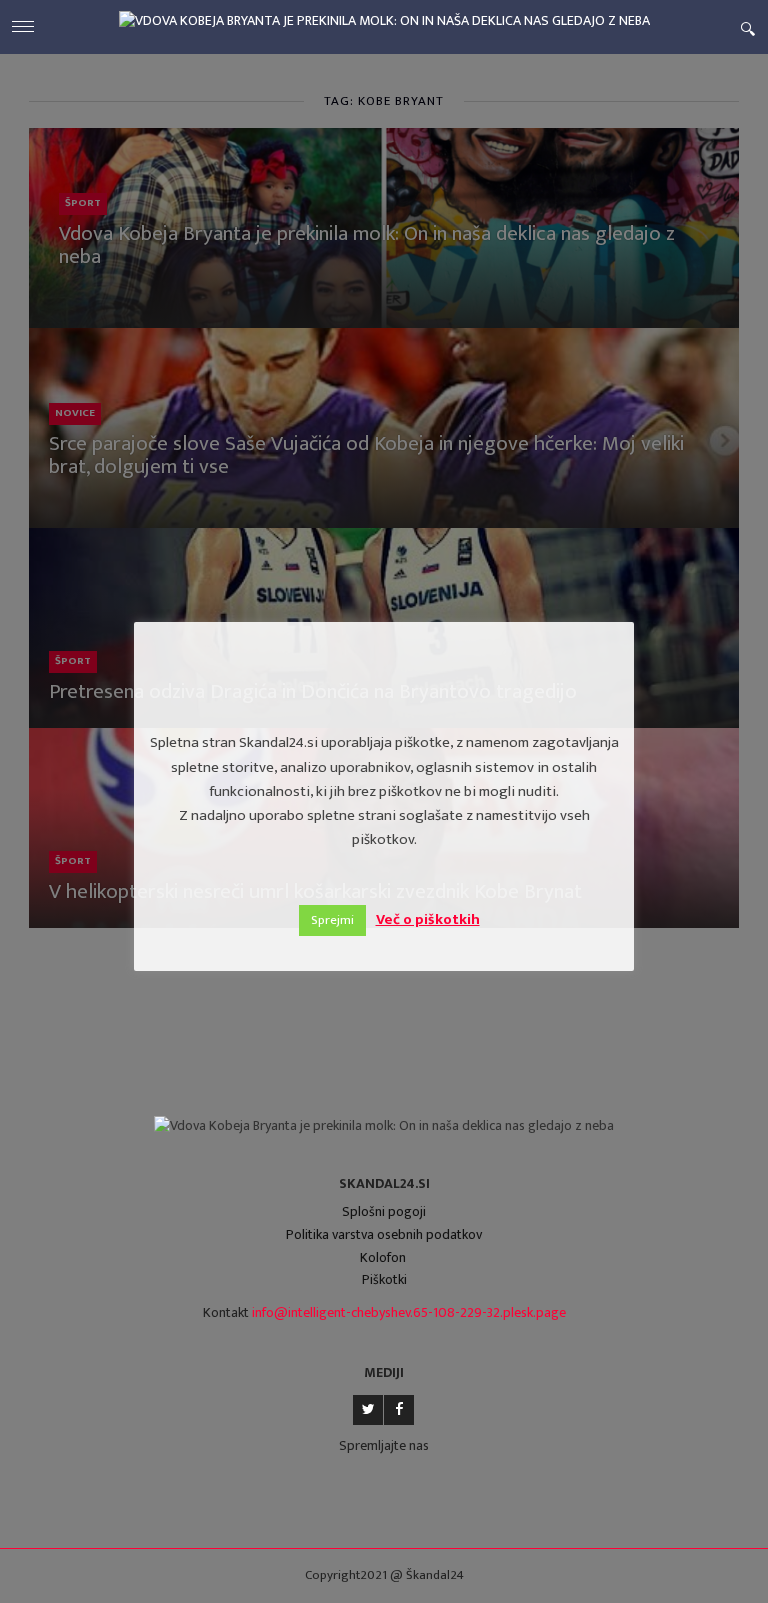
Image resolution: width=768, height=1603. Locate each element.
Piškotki (384, 1279)
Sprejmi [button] (332, 920)
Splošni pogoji (384, 1211)
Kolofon (383, 1257)
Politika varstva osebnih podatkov (384, 1234)
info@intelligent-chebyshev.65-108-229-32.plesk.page (409, 1312)
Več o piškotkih (428, 919)
